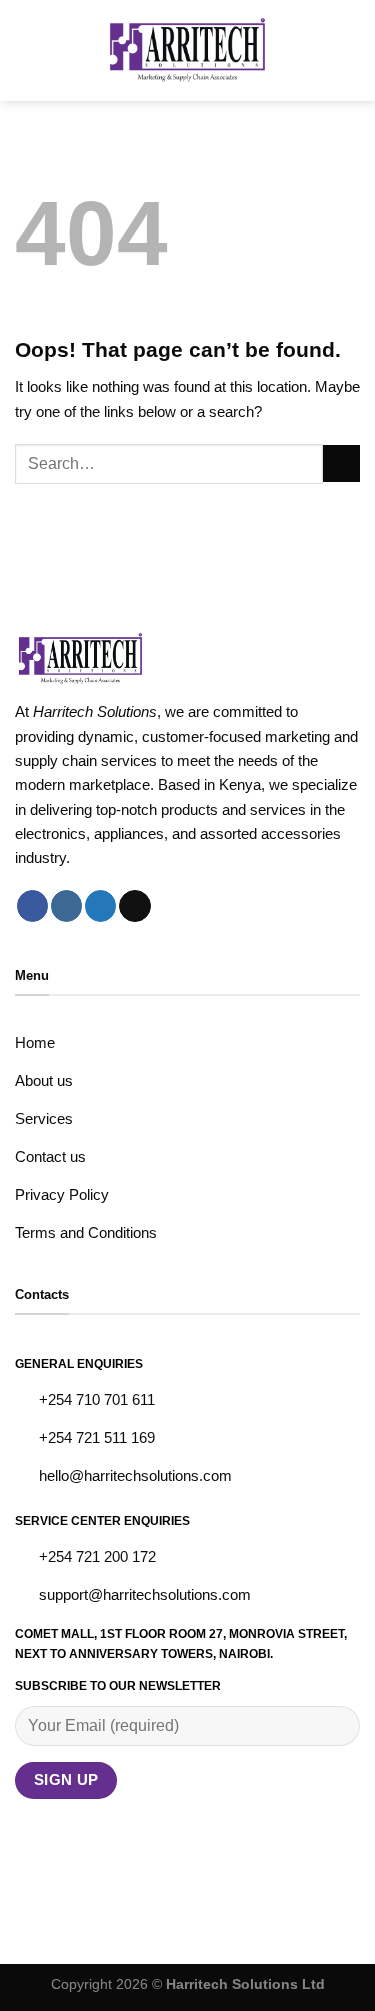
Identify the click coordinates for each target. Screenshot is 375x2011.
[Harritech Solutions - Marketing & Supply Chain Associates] (187, 50)
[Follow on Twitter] (100, 906)
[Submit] (341, 463)
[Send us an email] (134, 906)
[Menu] (26, 51)
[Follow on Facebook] (32, 906)
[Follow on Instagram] (66, 906)
